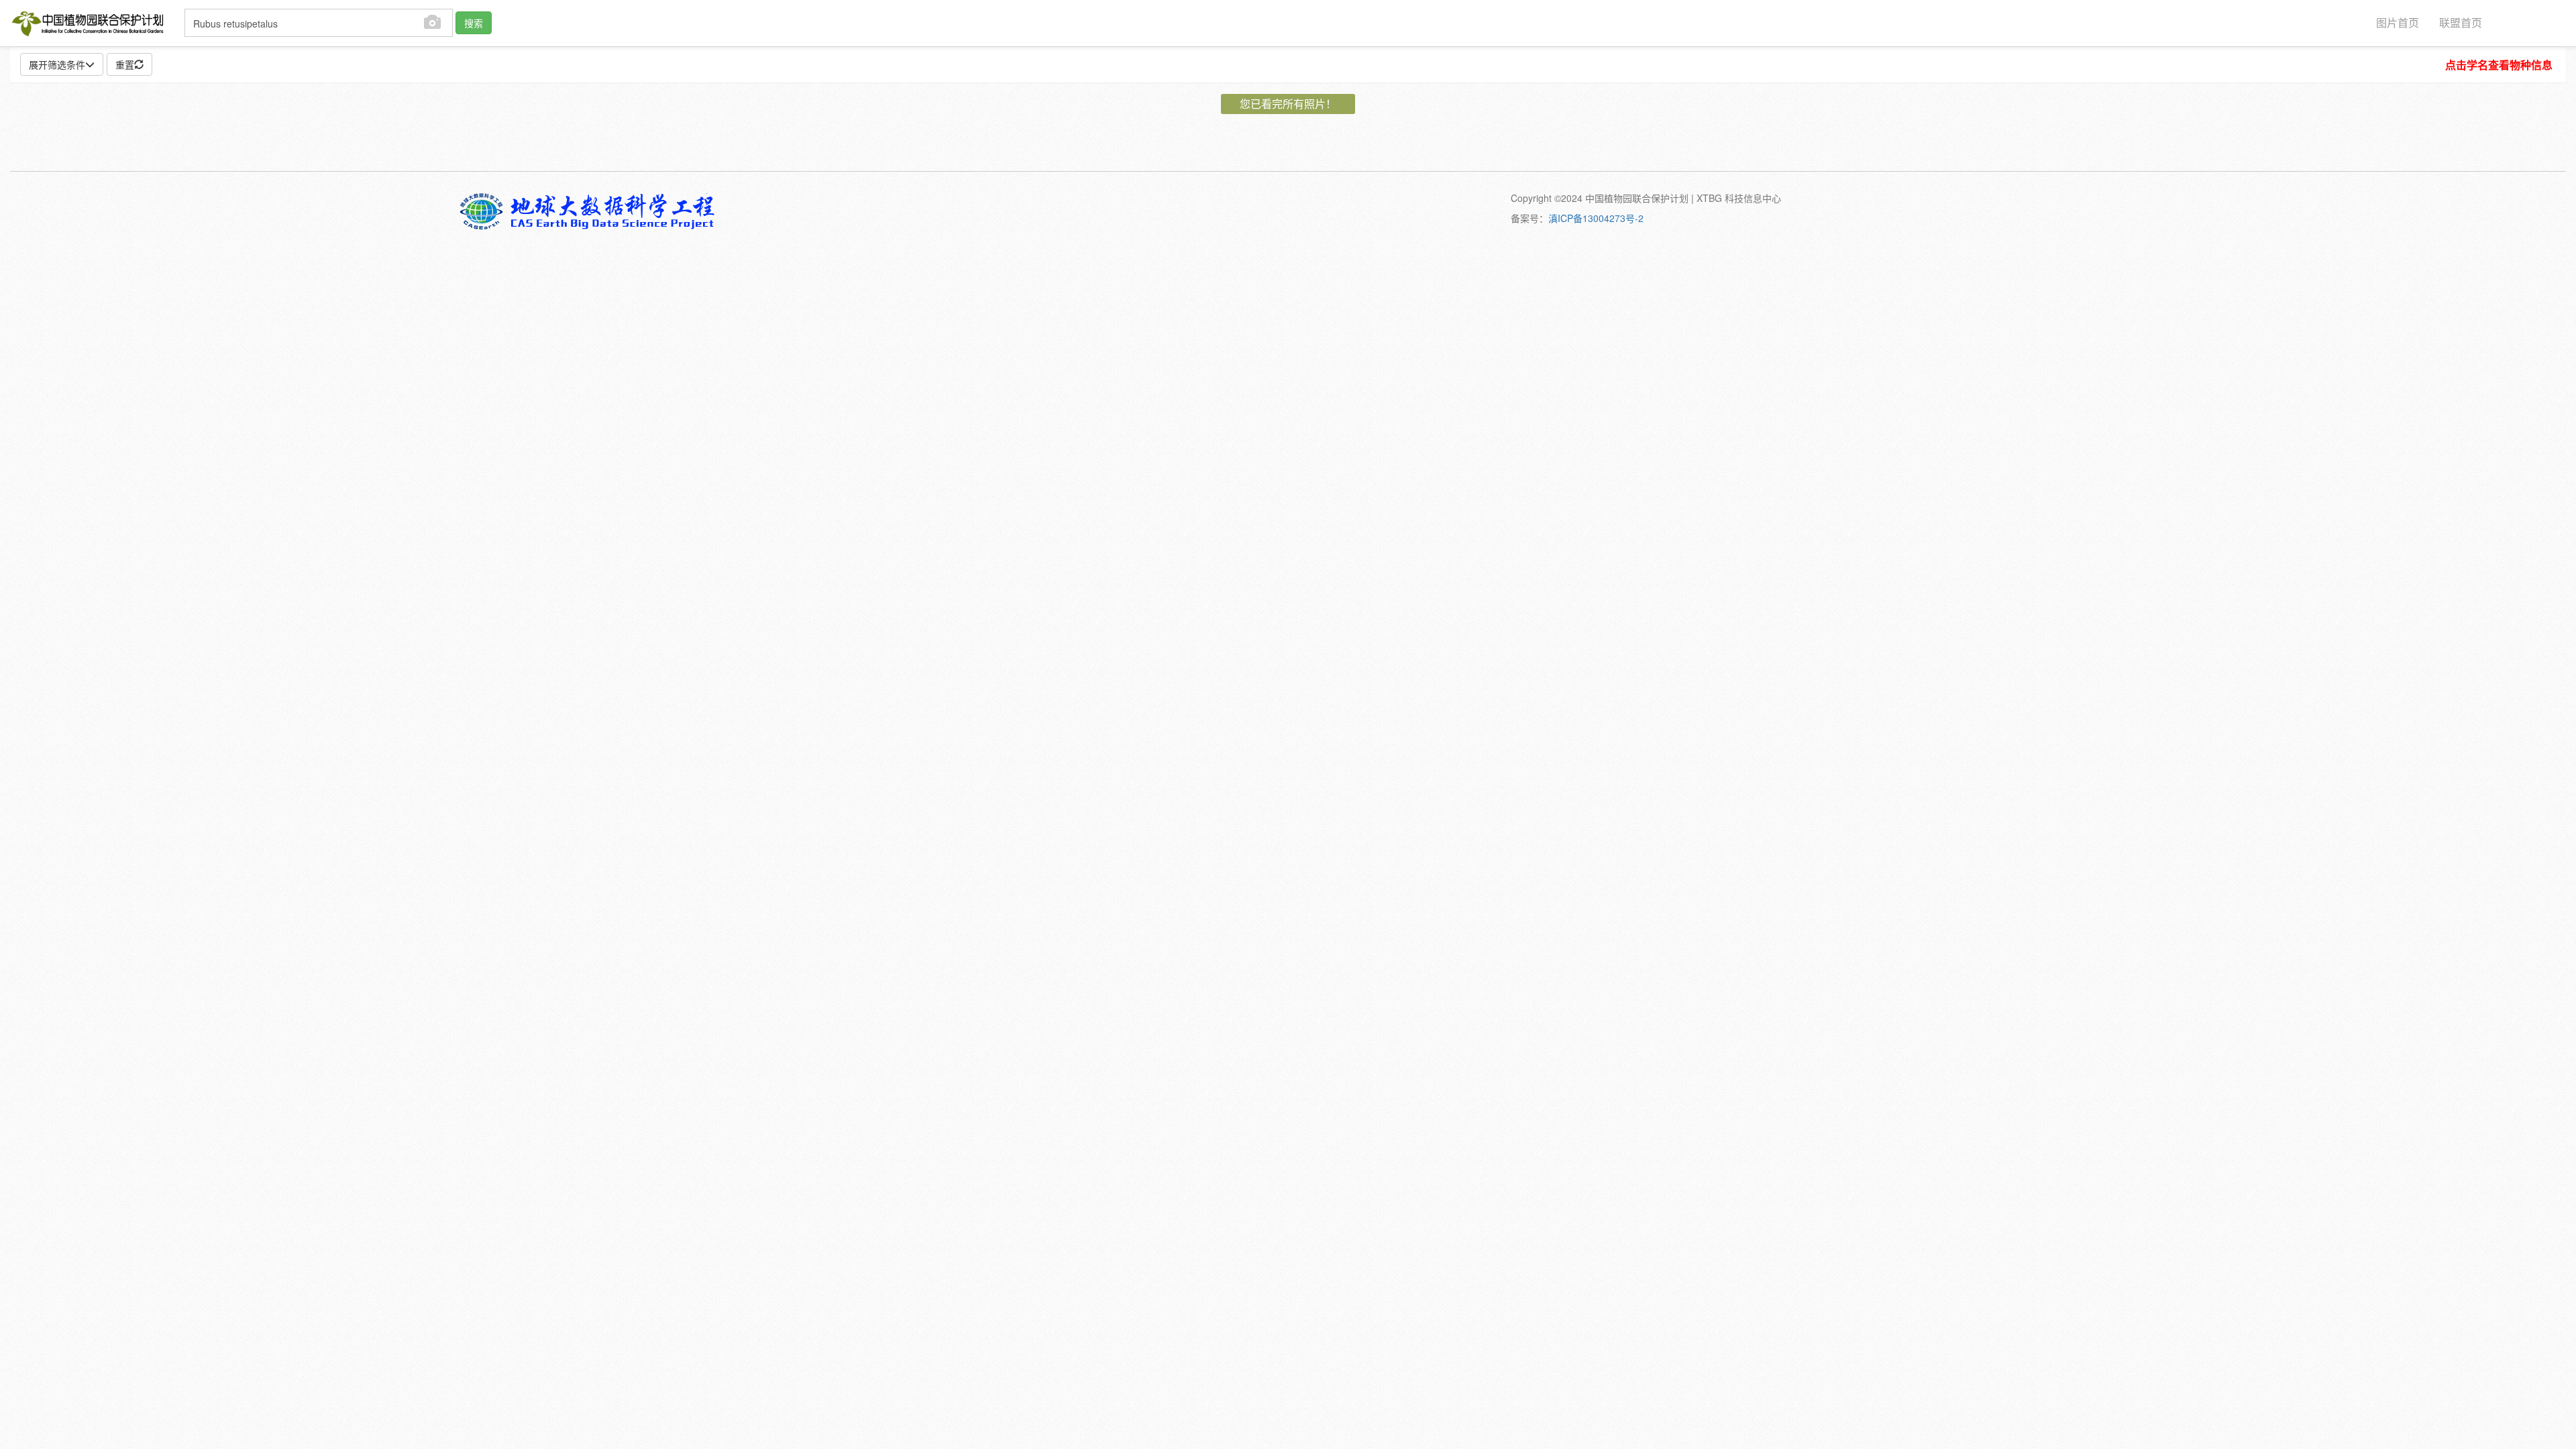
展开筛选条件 (57, 64)
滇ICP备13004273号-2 (1596, 218)
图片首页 (2398, 22)
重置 (125, 64)
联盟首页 (2461, 22)
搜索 (474, 23)
